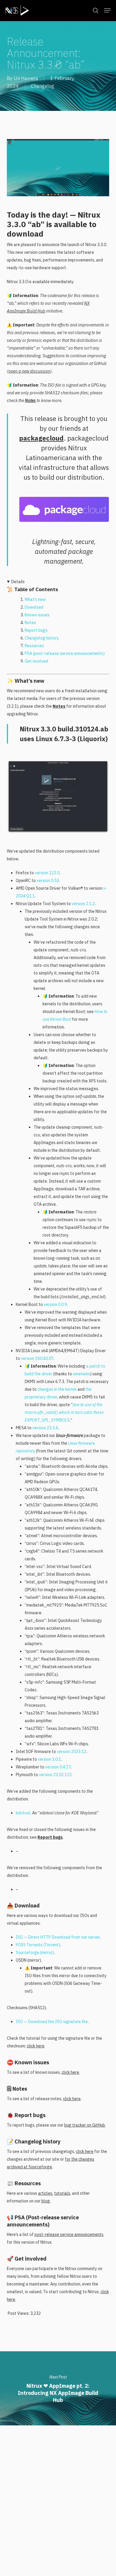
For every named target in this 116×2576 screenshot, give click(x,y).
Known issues (37, 615)
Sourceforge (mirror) (35, 1953)
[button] (107, 10)
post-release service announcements (69, 2234)
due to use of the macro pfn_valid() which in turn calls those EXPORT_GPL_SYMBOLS (64, 1412)
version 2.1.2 (83, 904)
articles (45, 2193)
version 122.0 (47, 873)
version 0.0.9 (55, 1304)
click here (36, 2046)
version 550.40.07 (37, 1358)
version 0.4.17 (58, 1767)
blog (46, 2201)
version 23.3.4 (45, 1428)
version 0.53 (48, 881)
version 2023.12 (72, 1752)
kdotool (23, 1813)
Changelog (43, 86)
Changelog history (42, 638)
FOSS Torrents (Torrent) (38, 1945)
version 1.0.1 (49, 1759)
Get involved (36, 661)
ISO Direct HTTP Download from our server (58, 1937)
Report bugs (36, 630)
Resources (34, 646)
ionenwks (81, 1374)
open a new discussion (29, 371)
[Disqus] (58, 2500)
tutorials (62, 2193)
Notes (30, 401)
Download (34, 607)
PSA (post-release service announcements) (65, 653)
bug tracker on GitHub (85, 2125)
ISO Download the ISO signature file (52, 2022)
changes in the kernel (57, 1389)
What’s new (35, 599)
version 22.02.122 (55, 1775)
